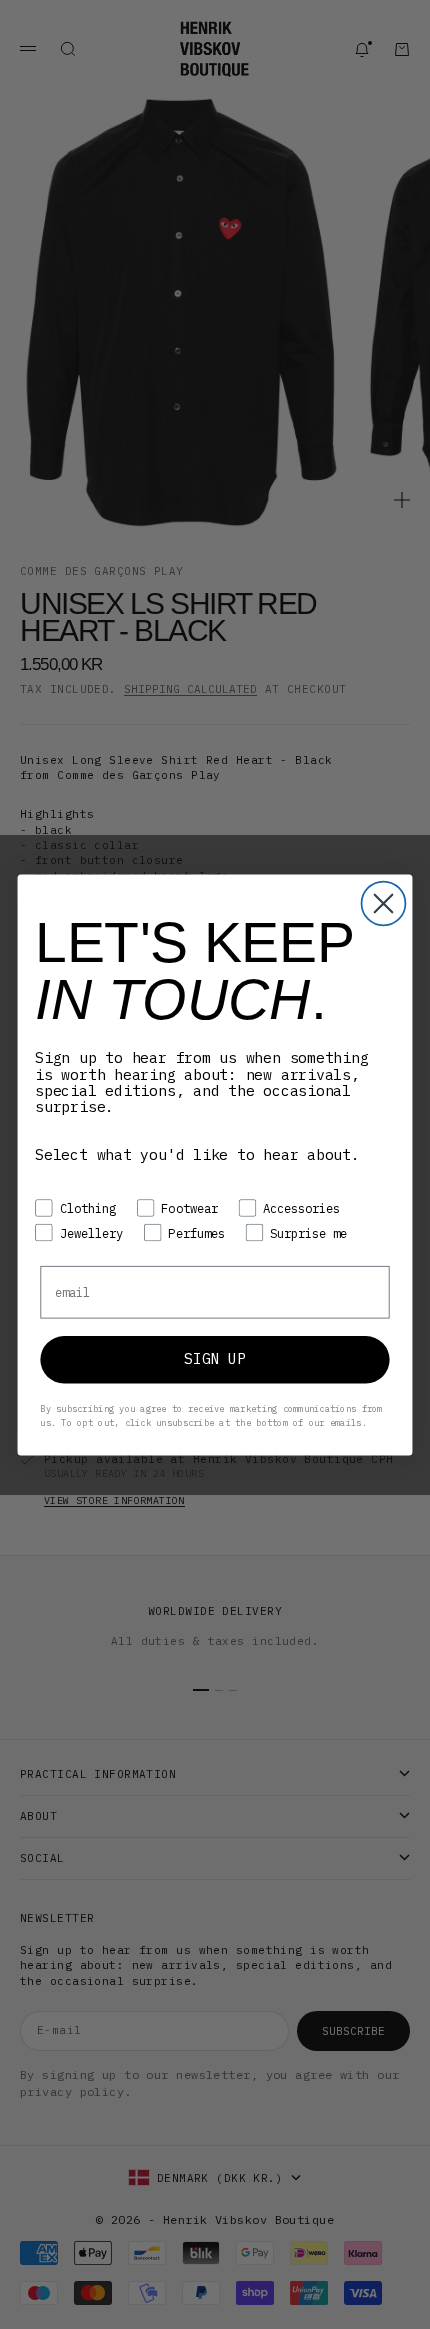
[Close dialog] (384, 903)
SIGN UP (214, 1358)
